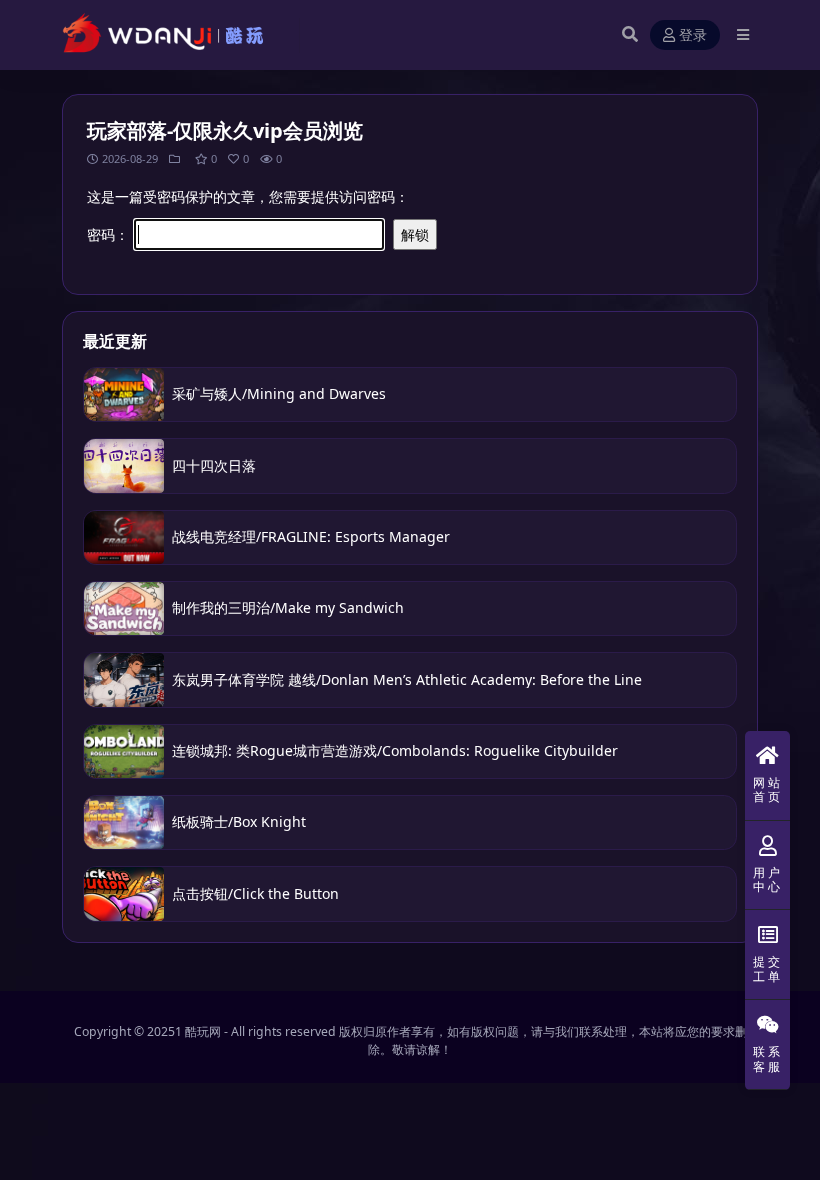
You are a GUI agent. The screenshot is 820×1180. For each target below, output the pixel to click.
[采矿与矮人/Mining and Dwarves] (124, 394)
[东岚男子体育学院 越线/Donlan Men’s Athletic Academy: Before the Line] (124, 679)
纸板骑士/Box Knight (239, 821)
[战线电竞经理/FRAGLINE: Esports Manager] (124, 537)
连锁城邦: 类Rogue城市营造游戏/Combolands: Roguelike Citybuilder (395, 750)
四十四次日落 (214, 465)
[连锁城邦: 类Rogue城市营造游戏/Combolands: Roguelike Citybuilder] (124, 751)
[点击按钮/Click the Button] (124, 893)
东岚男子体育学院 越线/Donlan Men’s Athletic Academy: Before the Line (407, 679)
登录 (693, 35)
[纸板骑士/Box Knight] (124, 822)
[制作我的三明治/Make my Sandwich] (124, 608)
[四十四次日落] (124, 465)
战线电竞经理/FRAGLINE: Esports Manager (311, 536)
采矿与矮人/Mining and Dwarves (279, 393)
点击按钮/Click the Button (255, 893)
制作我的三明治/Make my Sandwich (288, 607)
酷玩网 (203, 1031)
